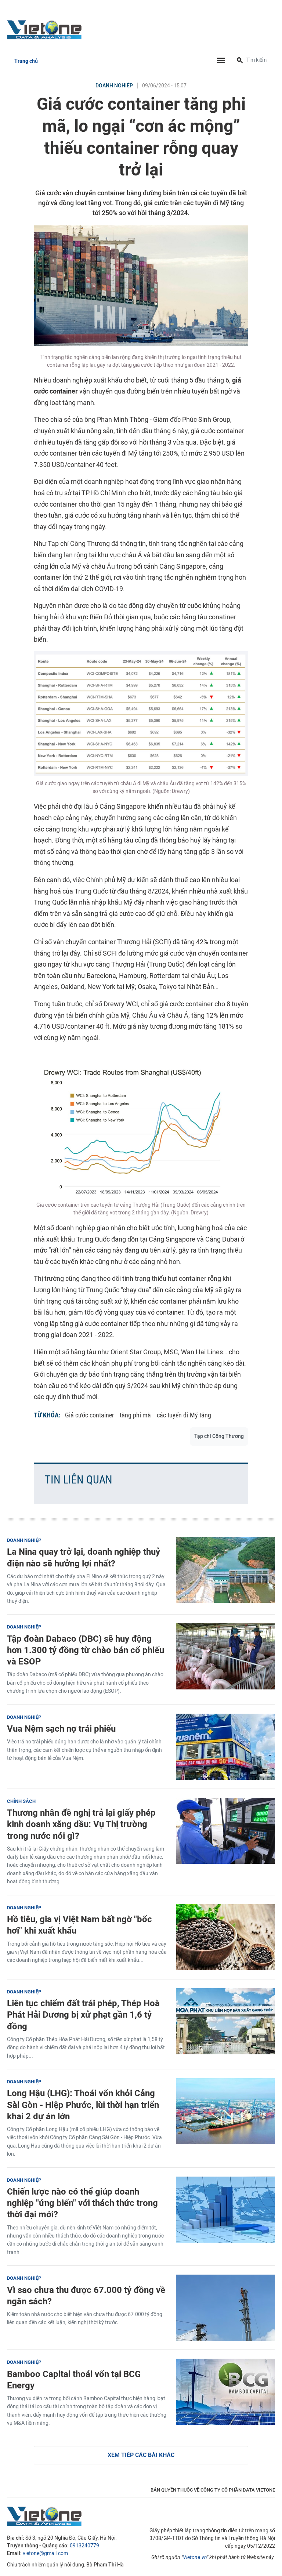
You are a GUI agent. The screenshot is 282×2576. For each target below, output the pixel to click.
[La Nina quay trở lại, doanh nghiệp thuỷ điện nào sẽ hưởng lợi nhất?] (225, 1570)
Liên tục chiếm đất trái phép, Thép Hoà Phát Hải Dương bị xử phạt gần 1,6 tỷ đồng (83, 2015)
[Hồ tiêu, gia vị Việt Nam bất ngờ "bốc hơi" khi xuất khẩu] (225, 1937)
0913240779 (84, 2546)
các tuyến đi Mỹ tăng (184, 1415)
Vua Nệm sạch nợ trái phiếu (61, 1729)
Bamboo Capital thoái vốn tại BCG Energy (74, 2380)
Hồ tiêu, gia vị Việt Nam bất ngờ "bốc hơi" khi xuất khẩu (79, 1925)
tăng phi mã (135, 1415)
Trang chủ (26, 61)
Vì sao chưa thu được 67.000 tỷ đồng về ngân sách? (86, 2296)
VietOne (46, 29)
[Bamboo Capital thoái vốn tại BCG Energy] (225, 2392)
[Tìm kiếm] (240, 61)
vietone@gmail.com (45, 2553)
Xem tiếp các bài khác (141, 2455)
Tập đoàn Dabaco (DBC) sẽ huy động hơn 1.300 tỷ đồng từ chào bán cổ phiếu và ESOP (86, 1650)
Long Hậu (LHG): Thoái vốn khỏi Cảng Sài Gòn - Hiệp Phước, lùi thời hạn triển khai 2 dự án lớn (83, 2104)
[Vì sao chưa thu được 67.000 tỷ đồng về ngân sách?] (225, 2308)
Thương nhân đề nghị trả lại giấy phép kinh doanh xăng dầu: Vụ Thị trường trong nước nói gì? (81, 1824)
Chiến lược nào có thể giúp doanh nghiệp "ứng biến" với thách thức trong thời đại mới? (82, 2203)
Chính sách (21, 1801)
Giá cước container (89, 1415)
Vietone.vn (195, 2557)
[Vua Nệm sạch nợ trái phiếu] (225, 1747)
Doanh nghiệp (114, 86)
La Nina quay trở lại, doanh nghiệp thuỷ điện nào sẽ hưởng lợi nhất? (84, 1557)
